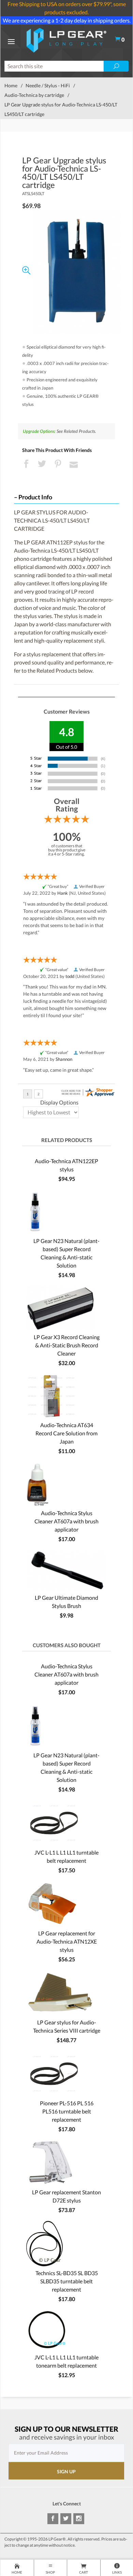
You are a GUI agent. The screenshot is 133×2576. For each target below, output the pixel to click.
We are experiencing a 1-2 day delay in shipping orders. (67, 20)
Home (11, 85)
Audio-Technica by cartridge (34, 95)
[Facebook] (53, 2519)
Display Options (59, 1102)
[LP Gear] (67, 39)
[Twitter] (66, 2519)
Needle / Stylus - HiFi (48, 85)
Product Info (35, 497)
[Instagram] (79, 2519)
